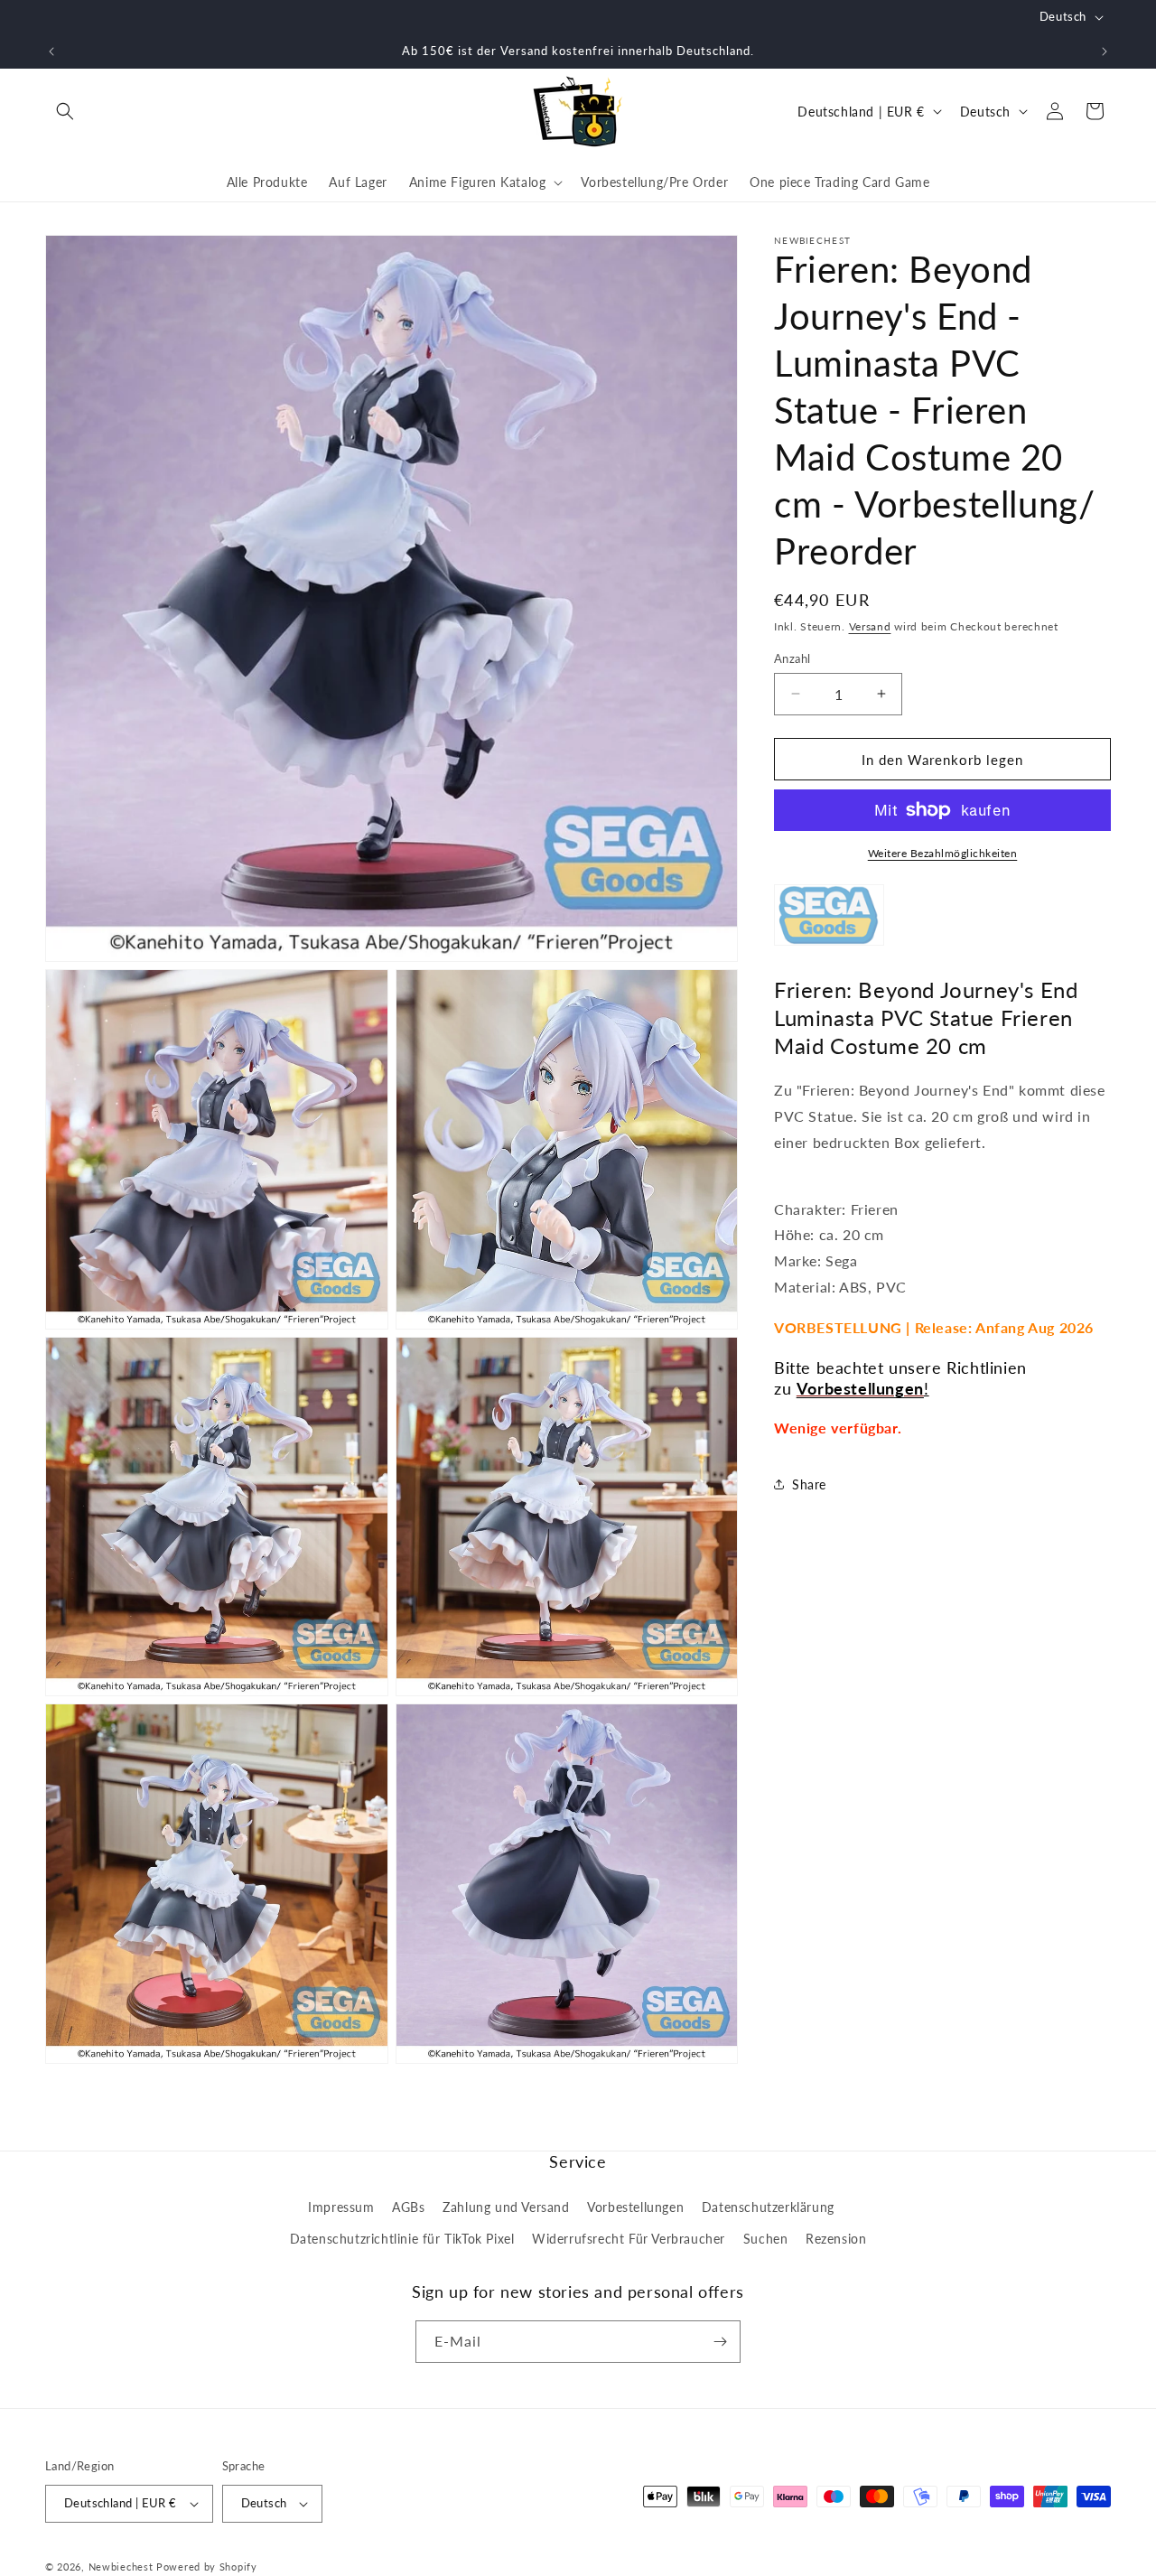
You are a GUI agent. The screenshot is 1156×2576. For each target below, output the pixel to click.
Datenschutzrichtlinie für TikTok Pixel (402, 2239)
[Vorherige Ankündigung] (51, 51)
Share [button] (809, 1484)
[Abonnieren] (720, 2342)
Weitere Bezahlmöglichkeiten (943, 853)
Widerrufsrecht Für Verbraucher (629, 2239)
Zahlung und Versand (506, 2206)
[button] (65, 111)
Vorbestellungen (635, 2206)
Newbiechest (121, 2567)
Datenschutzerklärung (768, 2206)
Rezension (836, 2239)
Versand (870, 626)
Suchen (766, 2239)
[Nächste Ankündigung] (1105, 51)
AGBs (408, 2206)
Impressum (341, 2206)
